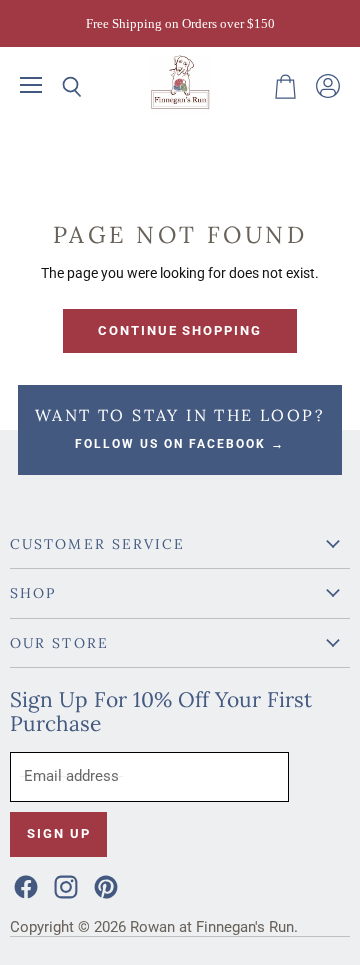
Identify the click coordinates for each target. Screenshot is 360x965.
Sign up (58, 833)
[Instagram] (64, 885)
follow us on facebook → (180, 444)
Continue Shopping (180, 330)
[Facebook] (24, 885)
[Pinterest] (104, 885)
